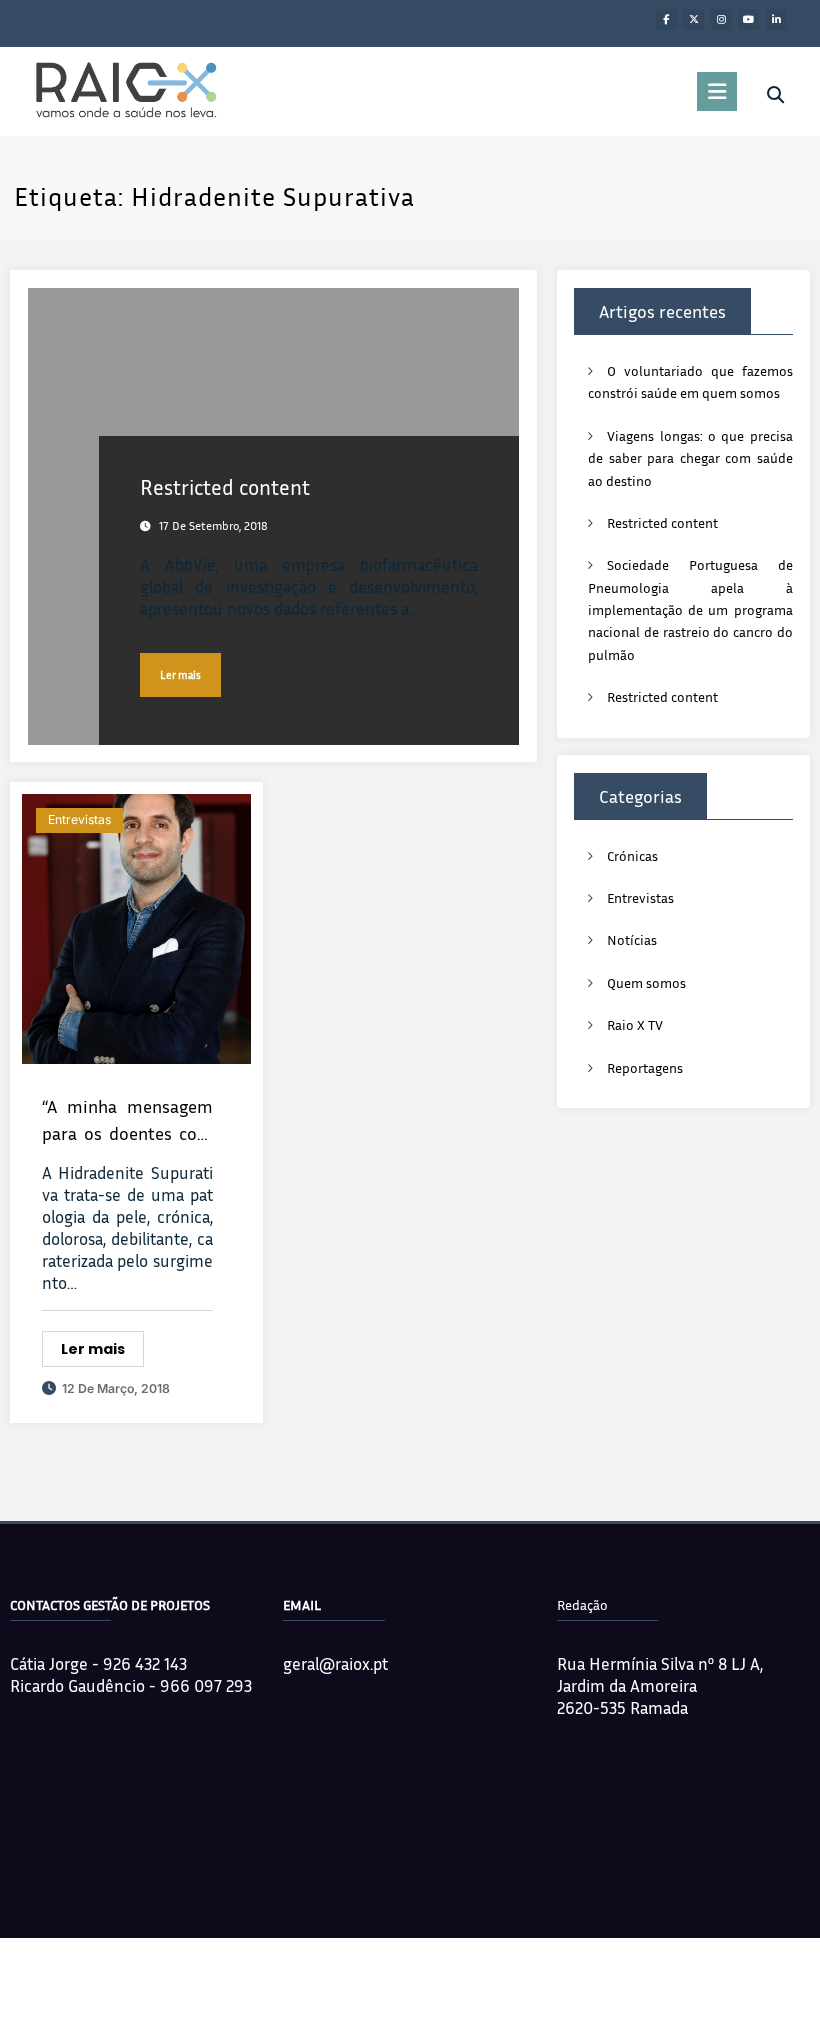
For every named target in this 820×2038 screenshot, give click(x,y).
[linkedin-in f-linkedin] (776, 19)
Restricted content (225, 487)
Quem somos (646, 982)
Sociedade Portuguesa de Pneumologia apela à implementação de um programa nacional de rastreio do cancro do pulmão (690, 609)
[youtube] (748, 19)
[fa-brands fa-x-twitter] (693, 19)
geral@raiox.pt (335, 1663)
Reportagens (645, 1067)
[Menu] (717, 91)
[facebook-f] (666, 19)
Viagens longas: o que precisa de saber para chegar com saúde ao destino (690, 458)
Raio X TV (635, 1024)
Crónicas (632, 855)
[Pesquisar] (775, 95)
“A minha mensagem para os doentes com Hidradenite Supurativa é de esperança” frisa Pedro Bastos (127, 1121)
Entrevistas (79, 819)
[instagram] (721, 19)
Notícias (632, 939)
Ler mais (180, 675)
